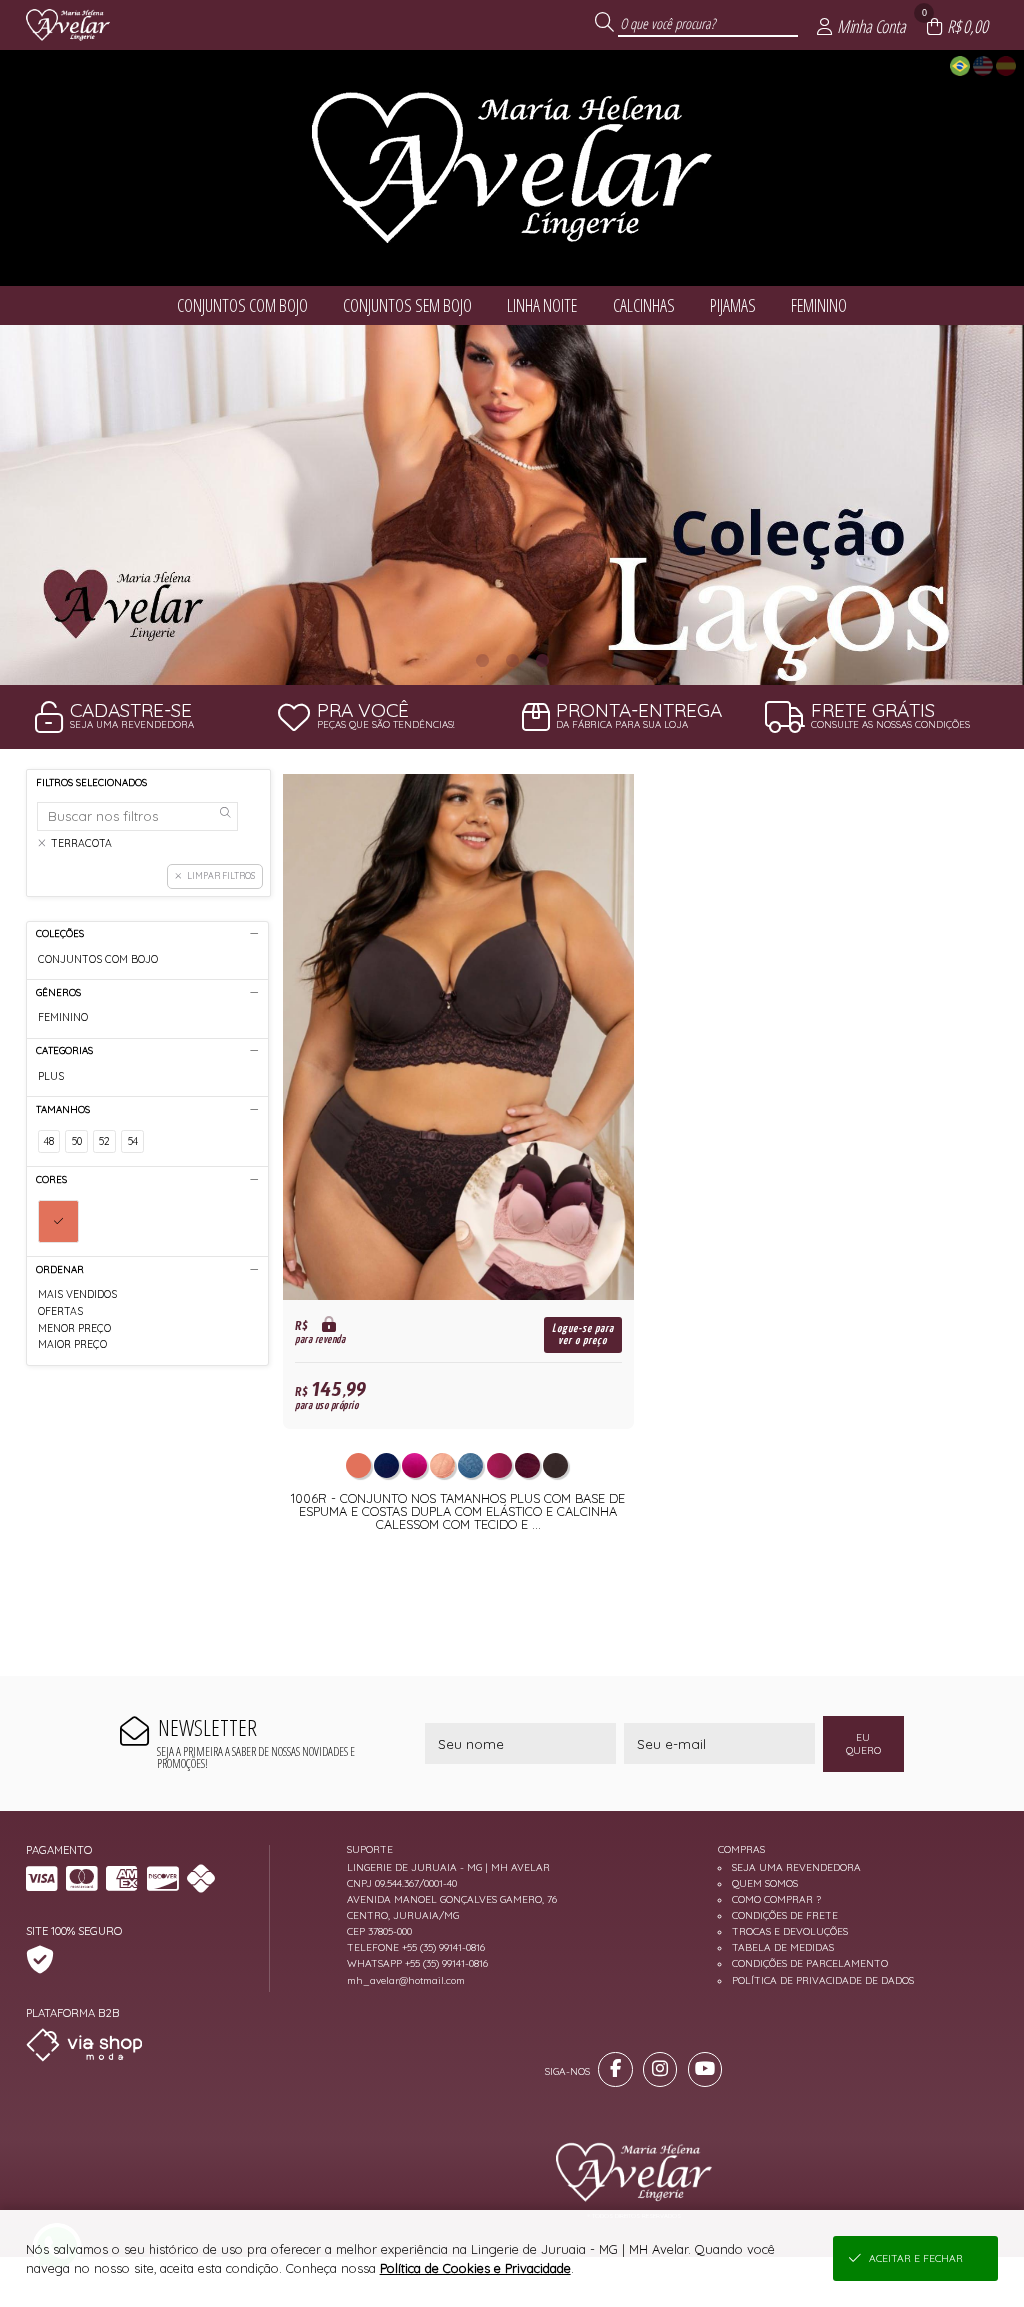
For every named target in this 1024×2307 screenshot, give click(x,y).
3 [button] (542, 660)
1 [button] (482, 660)
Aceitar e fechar (916, 2258)
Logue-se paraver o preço (583, 1334)
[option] (512, 505)
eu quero (863, 1744)
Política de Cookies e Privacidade (475, 2268)
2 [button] (512, 660)
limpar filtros (221, 875)
